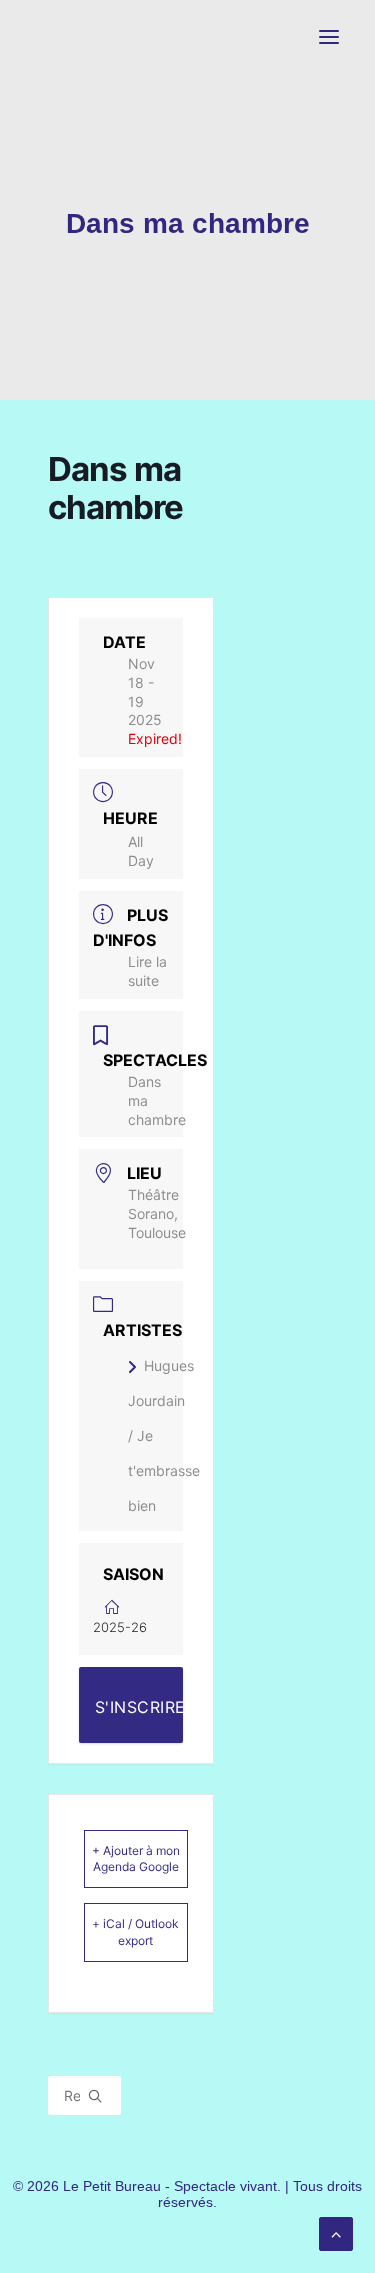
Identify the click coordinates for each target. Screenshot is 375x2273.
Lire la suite (147, 971)
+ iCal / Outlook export (135, 1931)
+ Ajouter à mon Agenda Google (136, 1858)
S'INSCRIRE (139, 1707)
